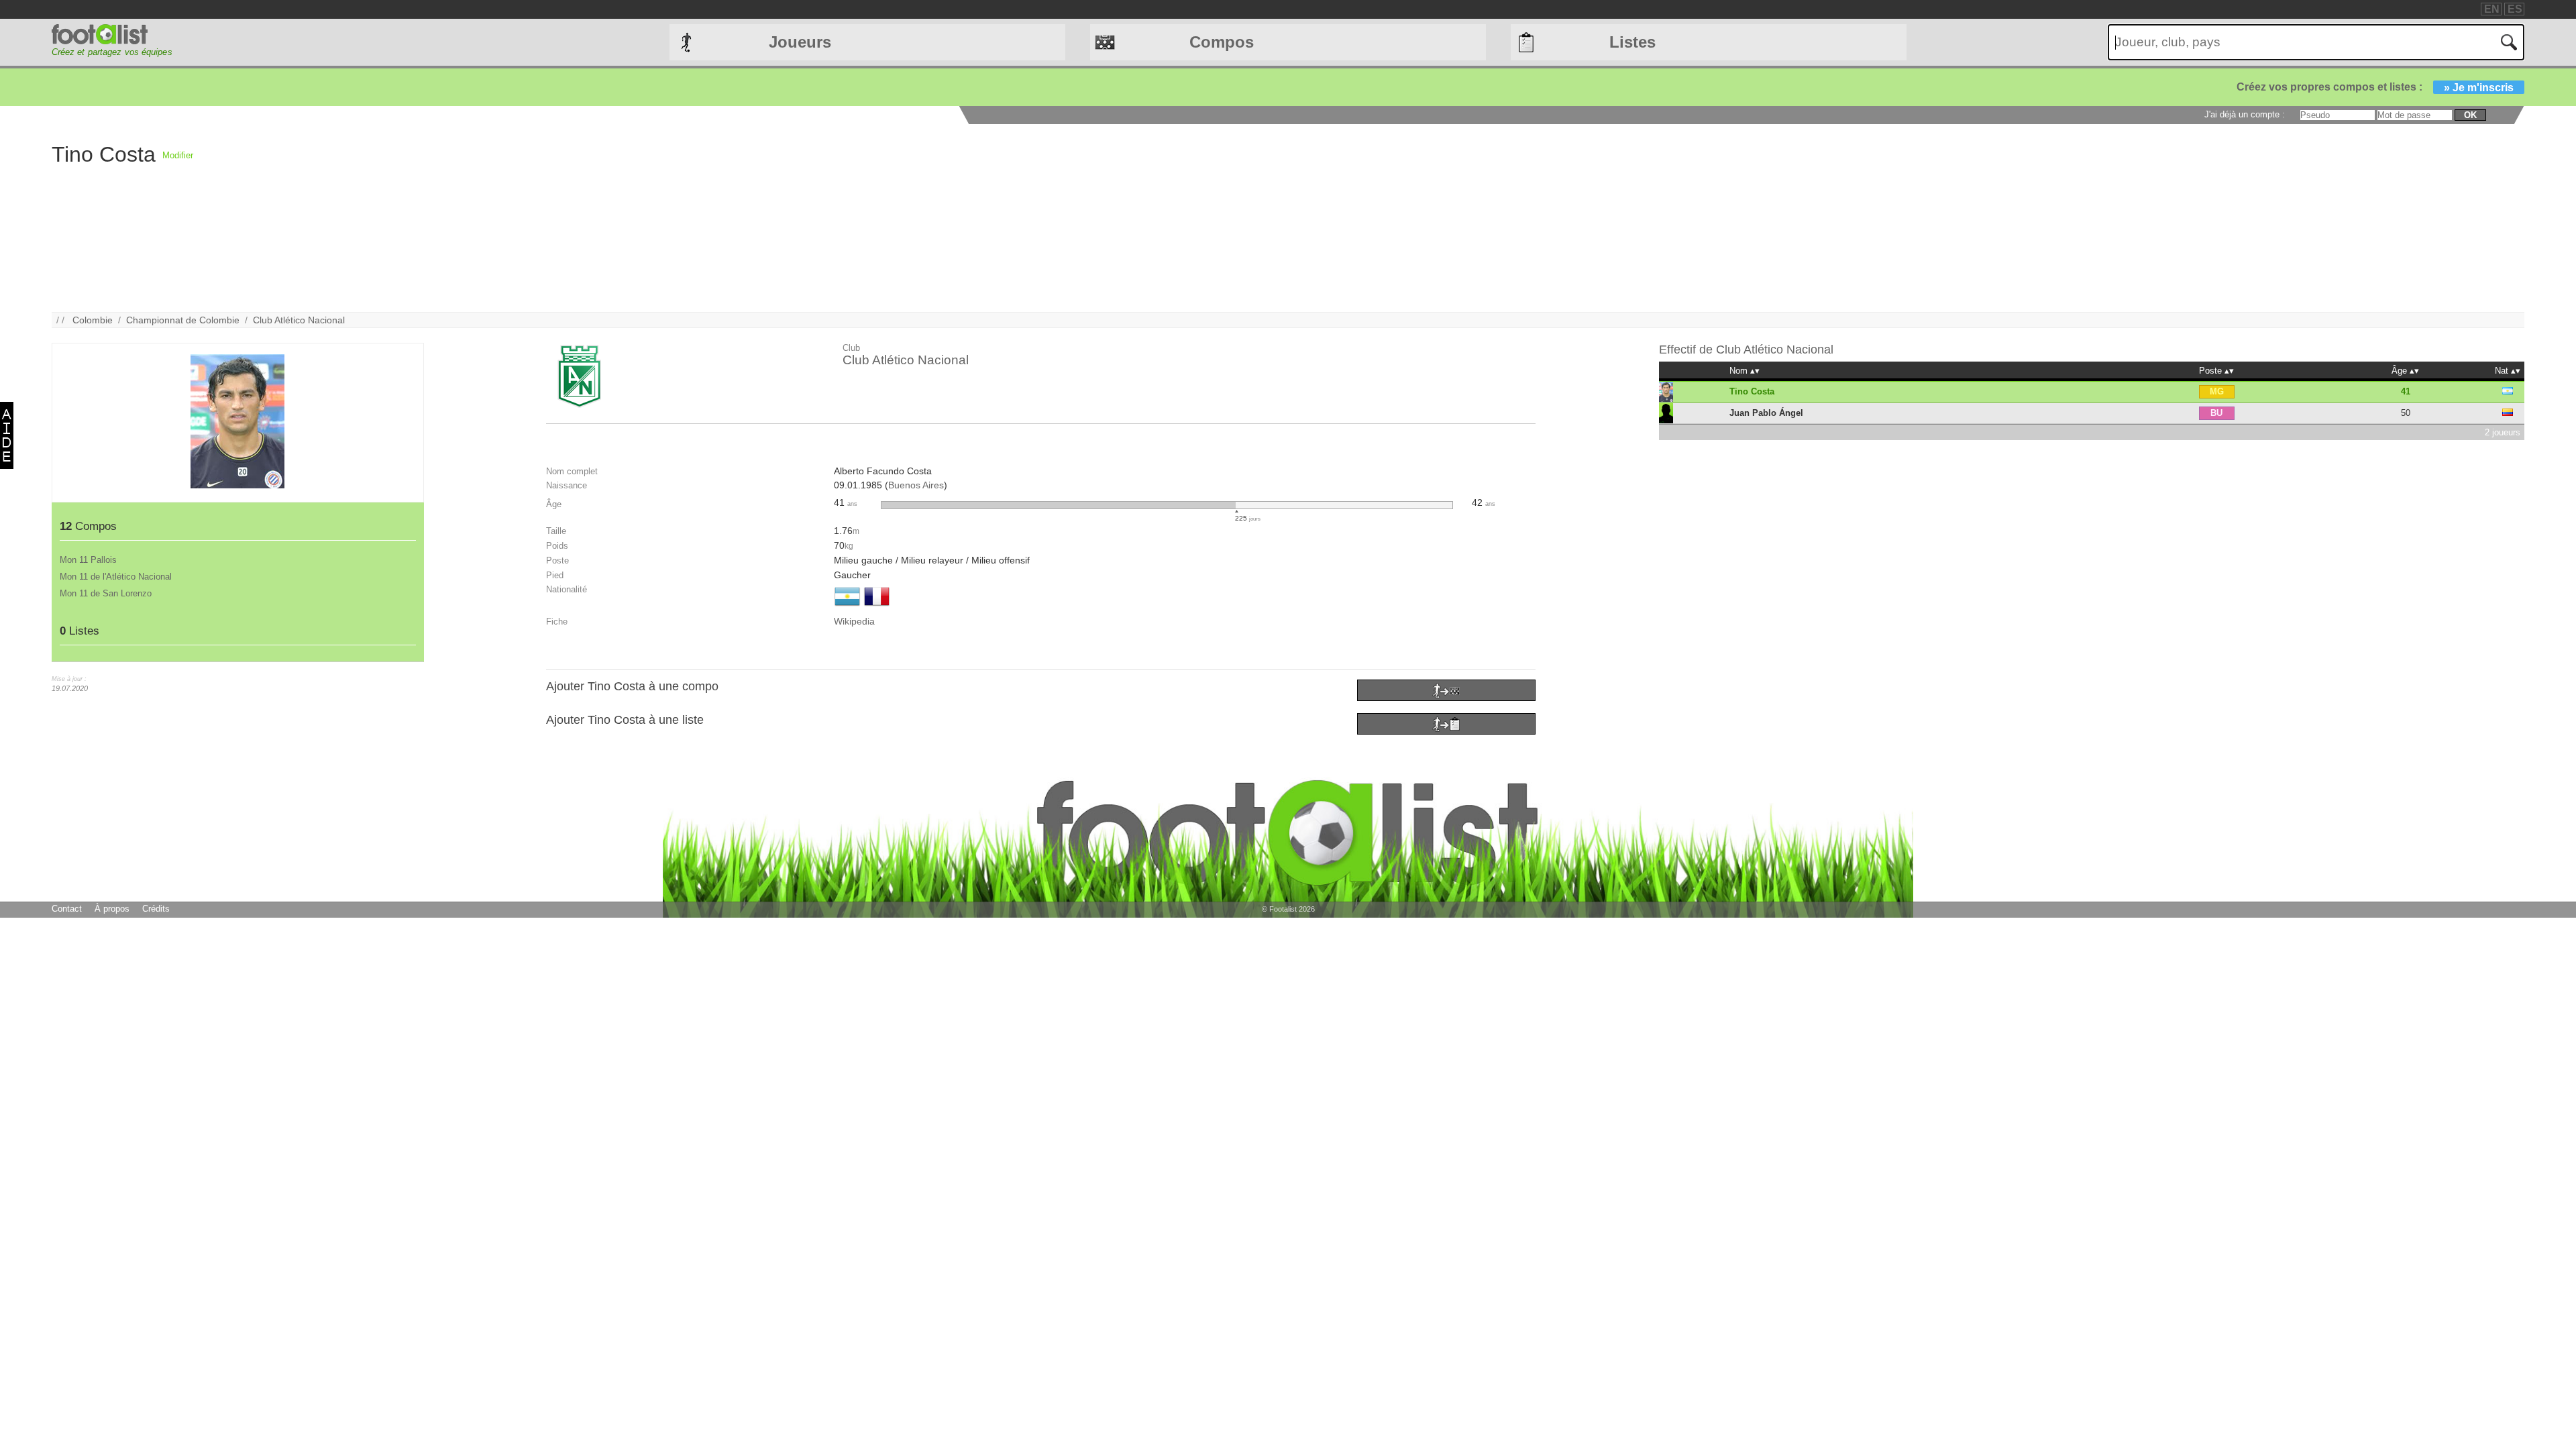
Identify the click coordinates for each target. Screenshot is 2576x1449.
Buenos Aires (916, 485)
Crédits (156, 909)
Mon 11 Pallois (88, 560)
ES (2515, 9)
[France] (877, 607)
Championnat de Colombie (183, 320)
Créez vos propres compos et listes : (2375, 87)
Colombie (93, 320)
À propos (112, 909)
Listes (1632, 42)
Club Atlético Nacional (299, 320)
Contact (67, 909)
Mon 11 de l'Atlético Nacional (116, 577)
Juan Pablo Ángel (1766, 413)
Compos (1222, 42)
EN (2492, 9)
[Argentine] (847, 607)
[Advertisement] (596, 218)
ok (2470, 115)
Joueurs (800, 42)
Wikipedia (854, 621)
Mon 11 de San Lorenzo (106, 593)
